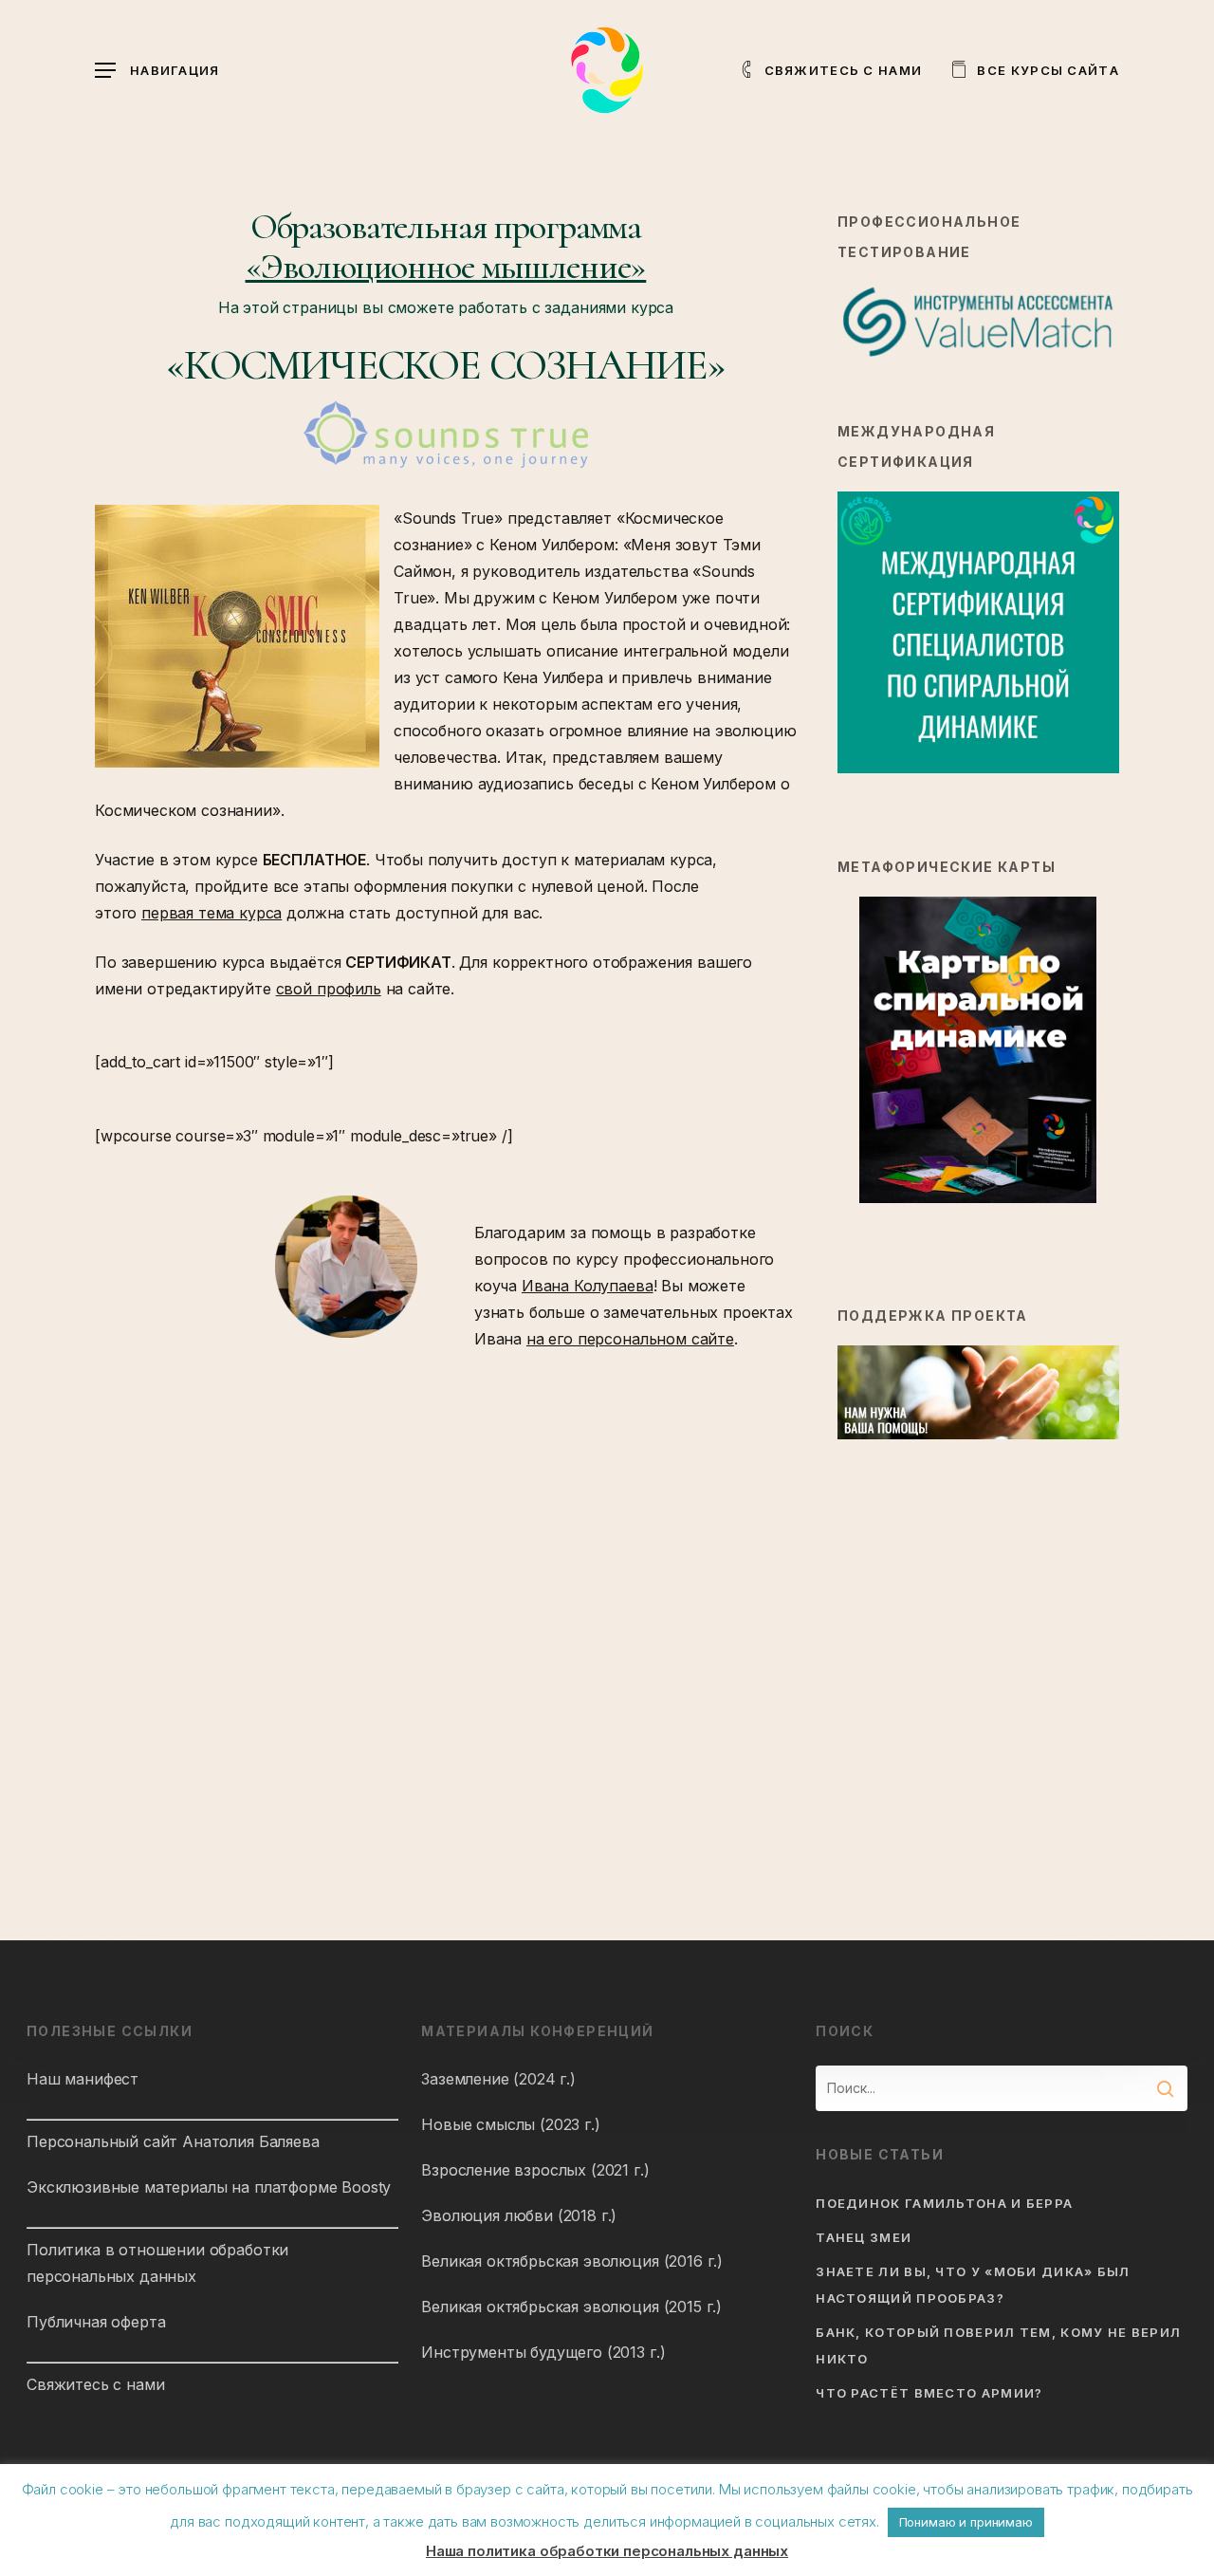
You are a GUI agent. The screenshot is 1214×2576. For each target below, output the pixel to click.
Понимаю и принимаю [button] (966, 2522)
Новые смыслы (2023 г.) (510, 2124)
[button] (157, 71)
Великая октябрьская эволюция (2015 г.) (571, 2307)
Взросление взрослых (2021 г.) (535, 2170)
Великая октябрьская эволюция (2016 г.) (572, 2261)
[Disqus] (446, 1612)
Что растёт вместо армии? (929, 2393)
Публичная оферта (96, 2322)
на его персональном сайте (630, 1339)
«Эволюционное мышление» (446, 267)
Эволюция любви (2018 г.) (519, 2215)
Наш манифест (83, 2079)
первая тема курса (212, 913)
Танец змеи (864, 2237)
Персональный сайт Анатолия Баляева (173, 2141)
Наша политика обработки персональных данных (607, 2551)
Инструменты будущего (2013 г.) (543, 2352)
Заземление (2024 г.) (498, 2079)
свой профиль (329, 989)
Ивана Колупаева (588, 1286)
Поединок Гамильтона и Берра (944, 2203)
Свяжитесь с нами (95, 2384)
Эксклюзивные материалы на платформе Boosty (209, 2187)
